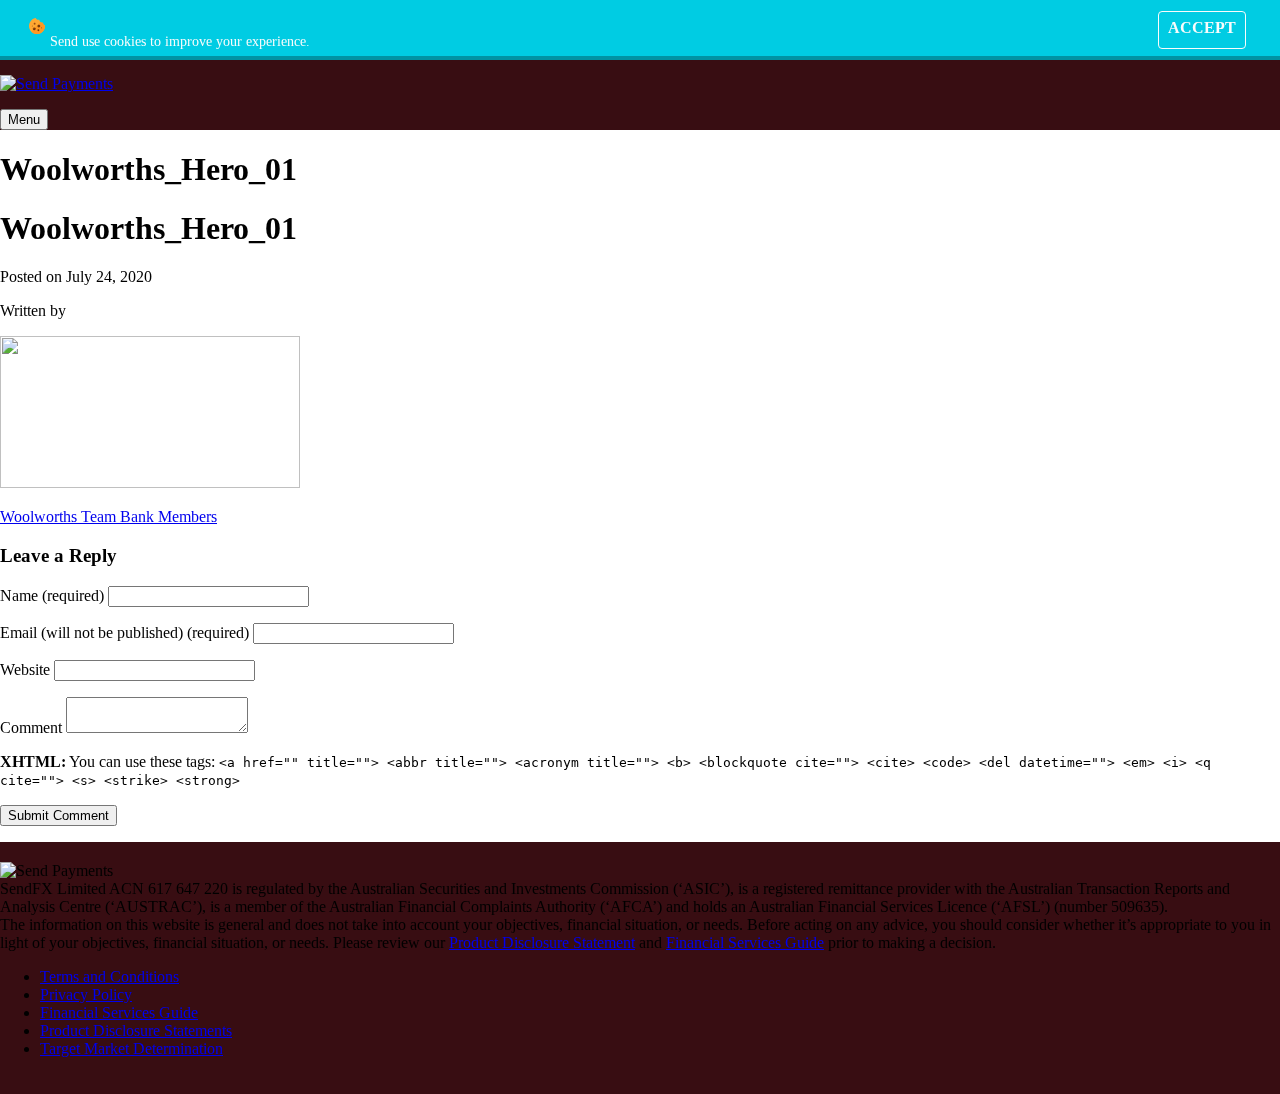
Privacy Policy (86, 994)
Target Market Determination (131, 1048)
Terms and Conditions (109, 976)
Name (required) (54, 595)
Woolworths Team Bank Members (108, 516)
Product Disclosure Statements (136, 1030)
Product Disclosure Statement (542, 942)
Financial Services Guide (745, 942)
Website (27, 669)
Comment (33, 727)
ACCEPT (1202, 27)
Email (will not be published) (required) (126, 632)
